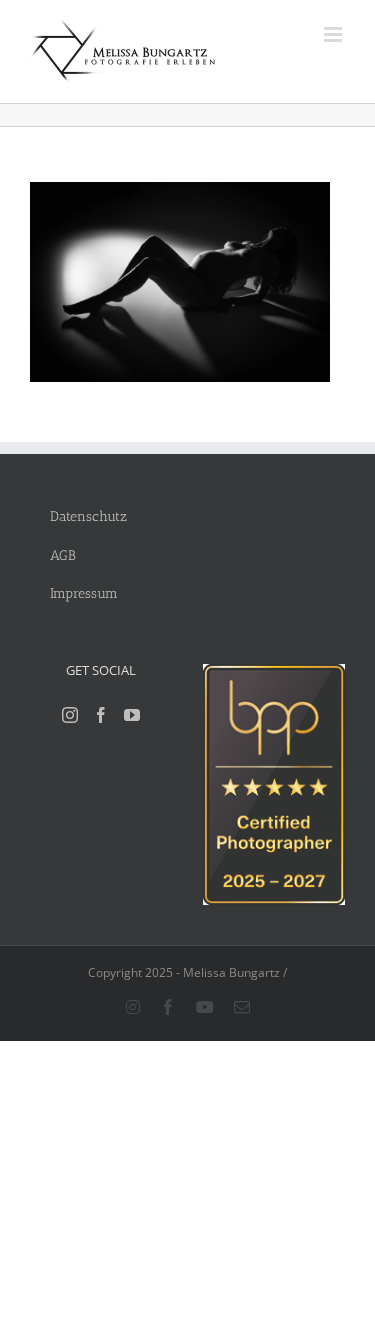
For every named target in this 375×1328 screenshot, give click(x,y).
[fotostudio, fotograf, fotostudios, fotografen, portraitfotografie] (274, 674)
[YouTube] (132, 715)
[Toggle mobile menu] (334, 34)
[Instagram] (70, 715)
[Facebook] (101, 715)
